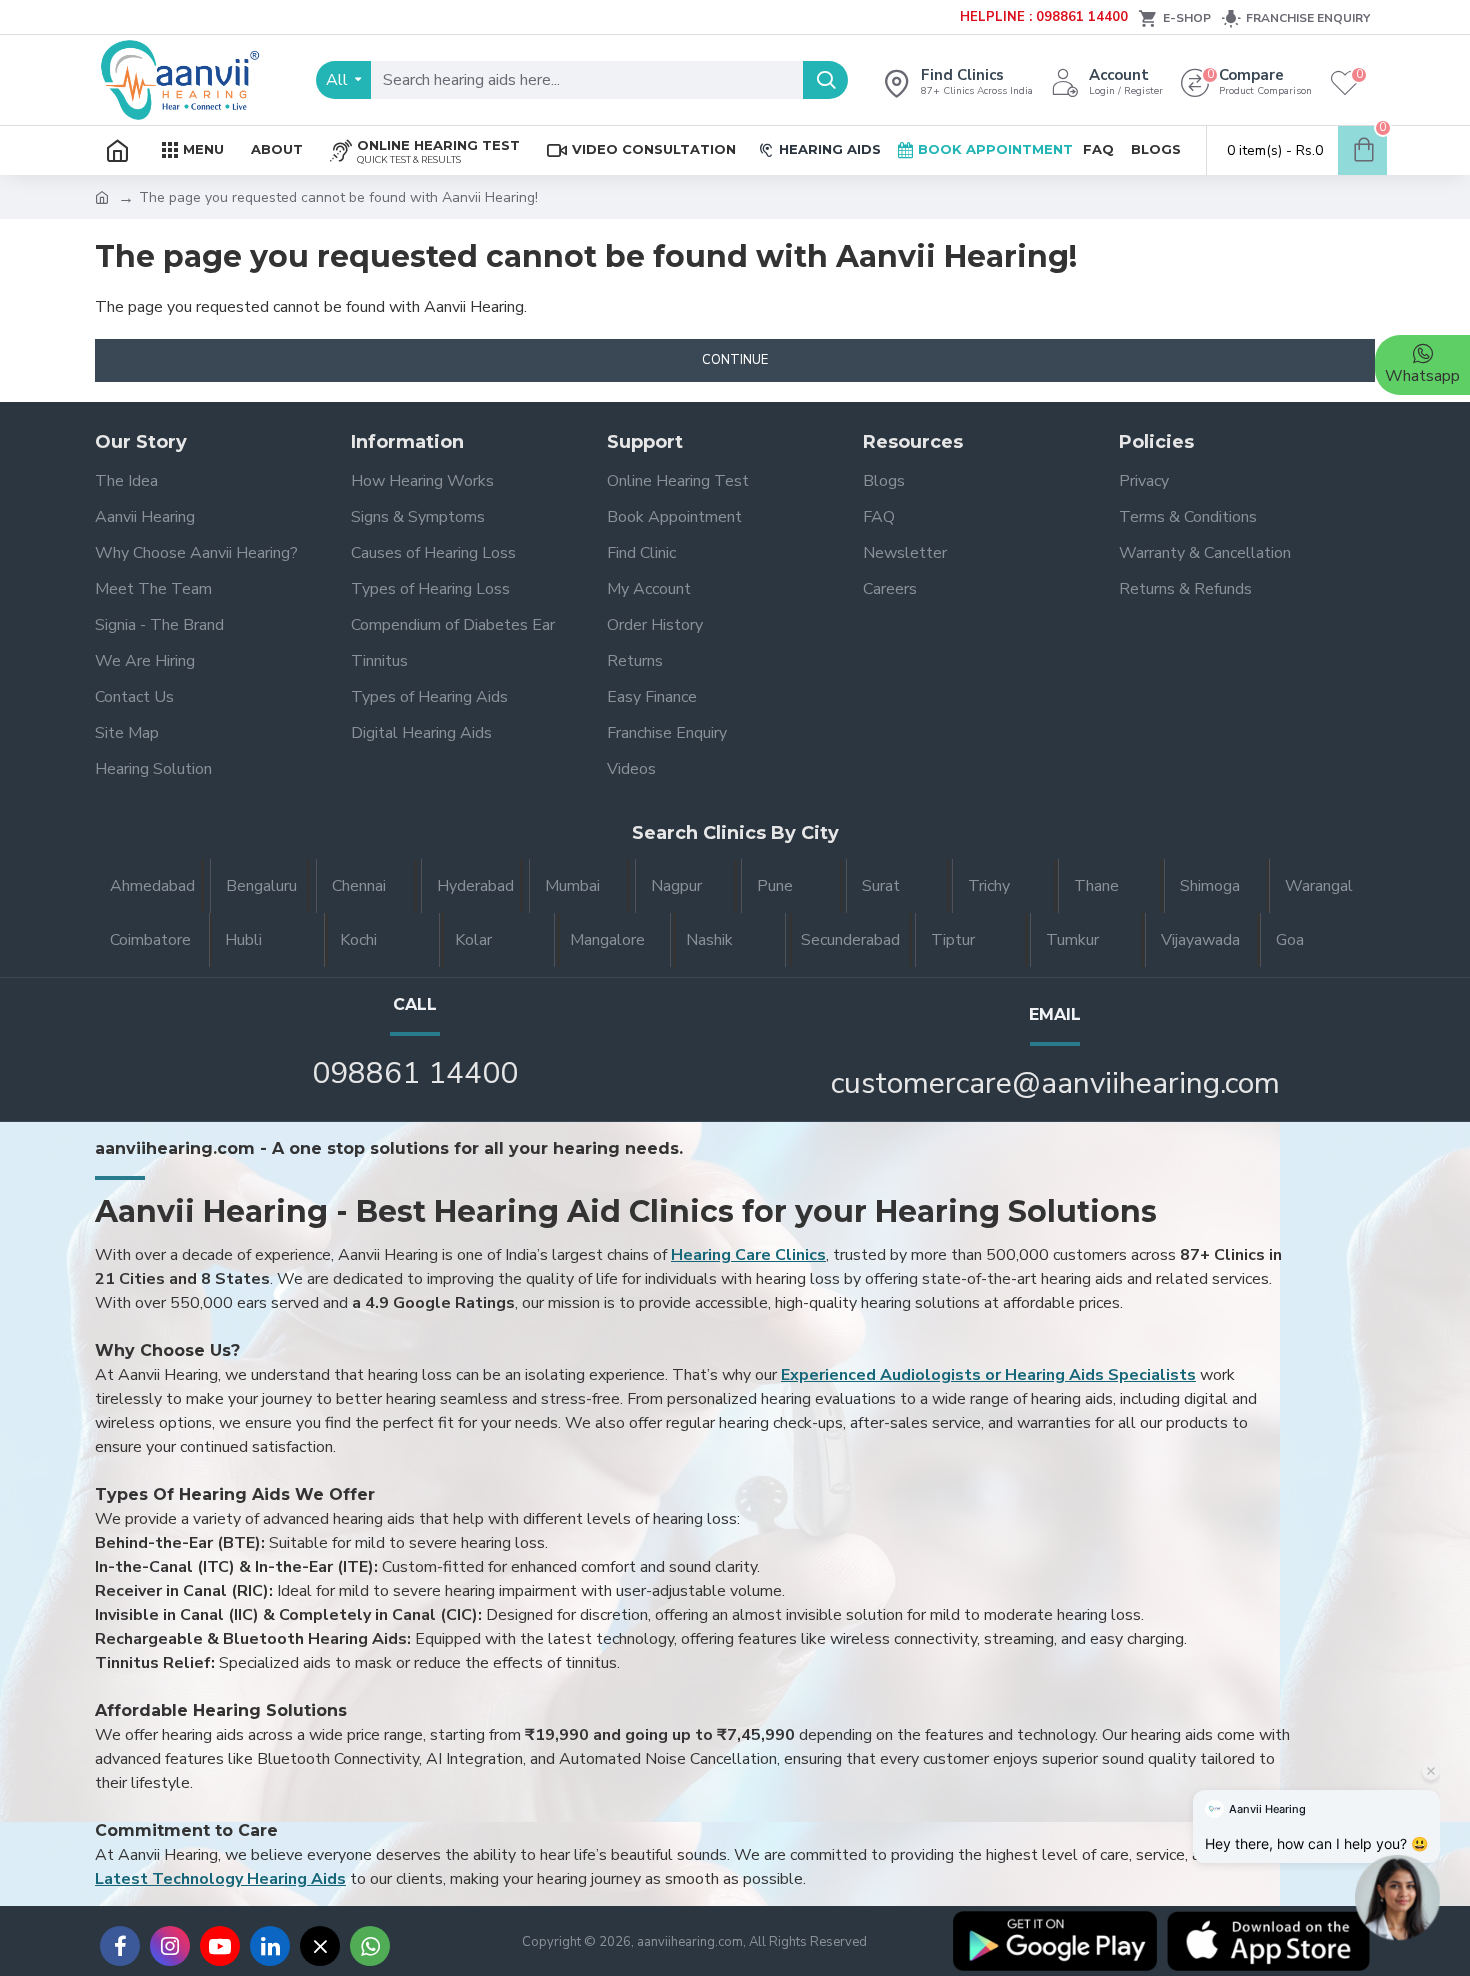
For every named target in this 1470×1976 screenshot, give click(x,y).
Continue (735, 360)
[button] (1397, 1894)
